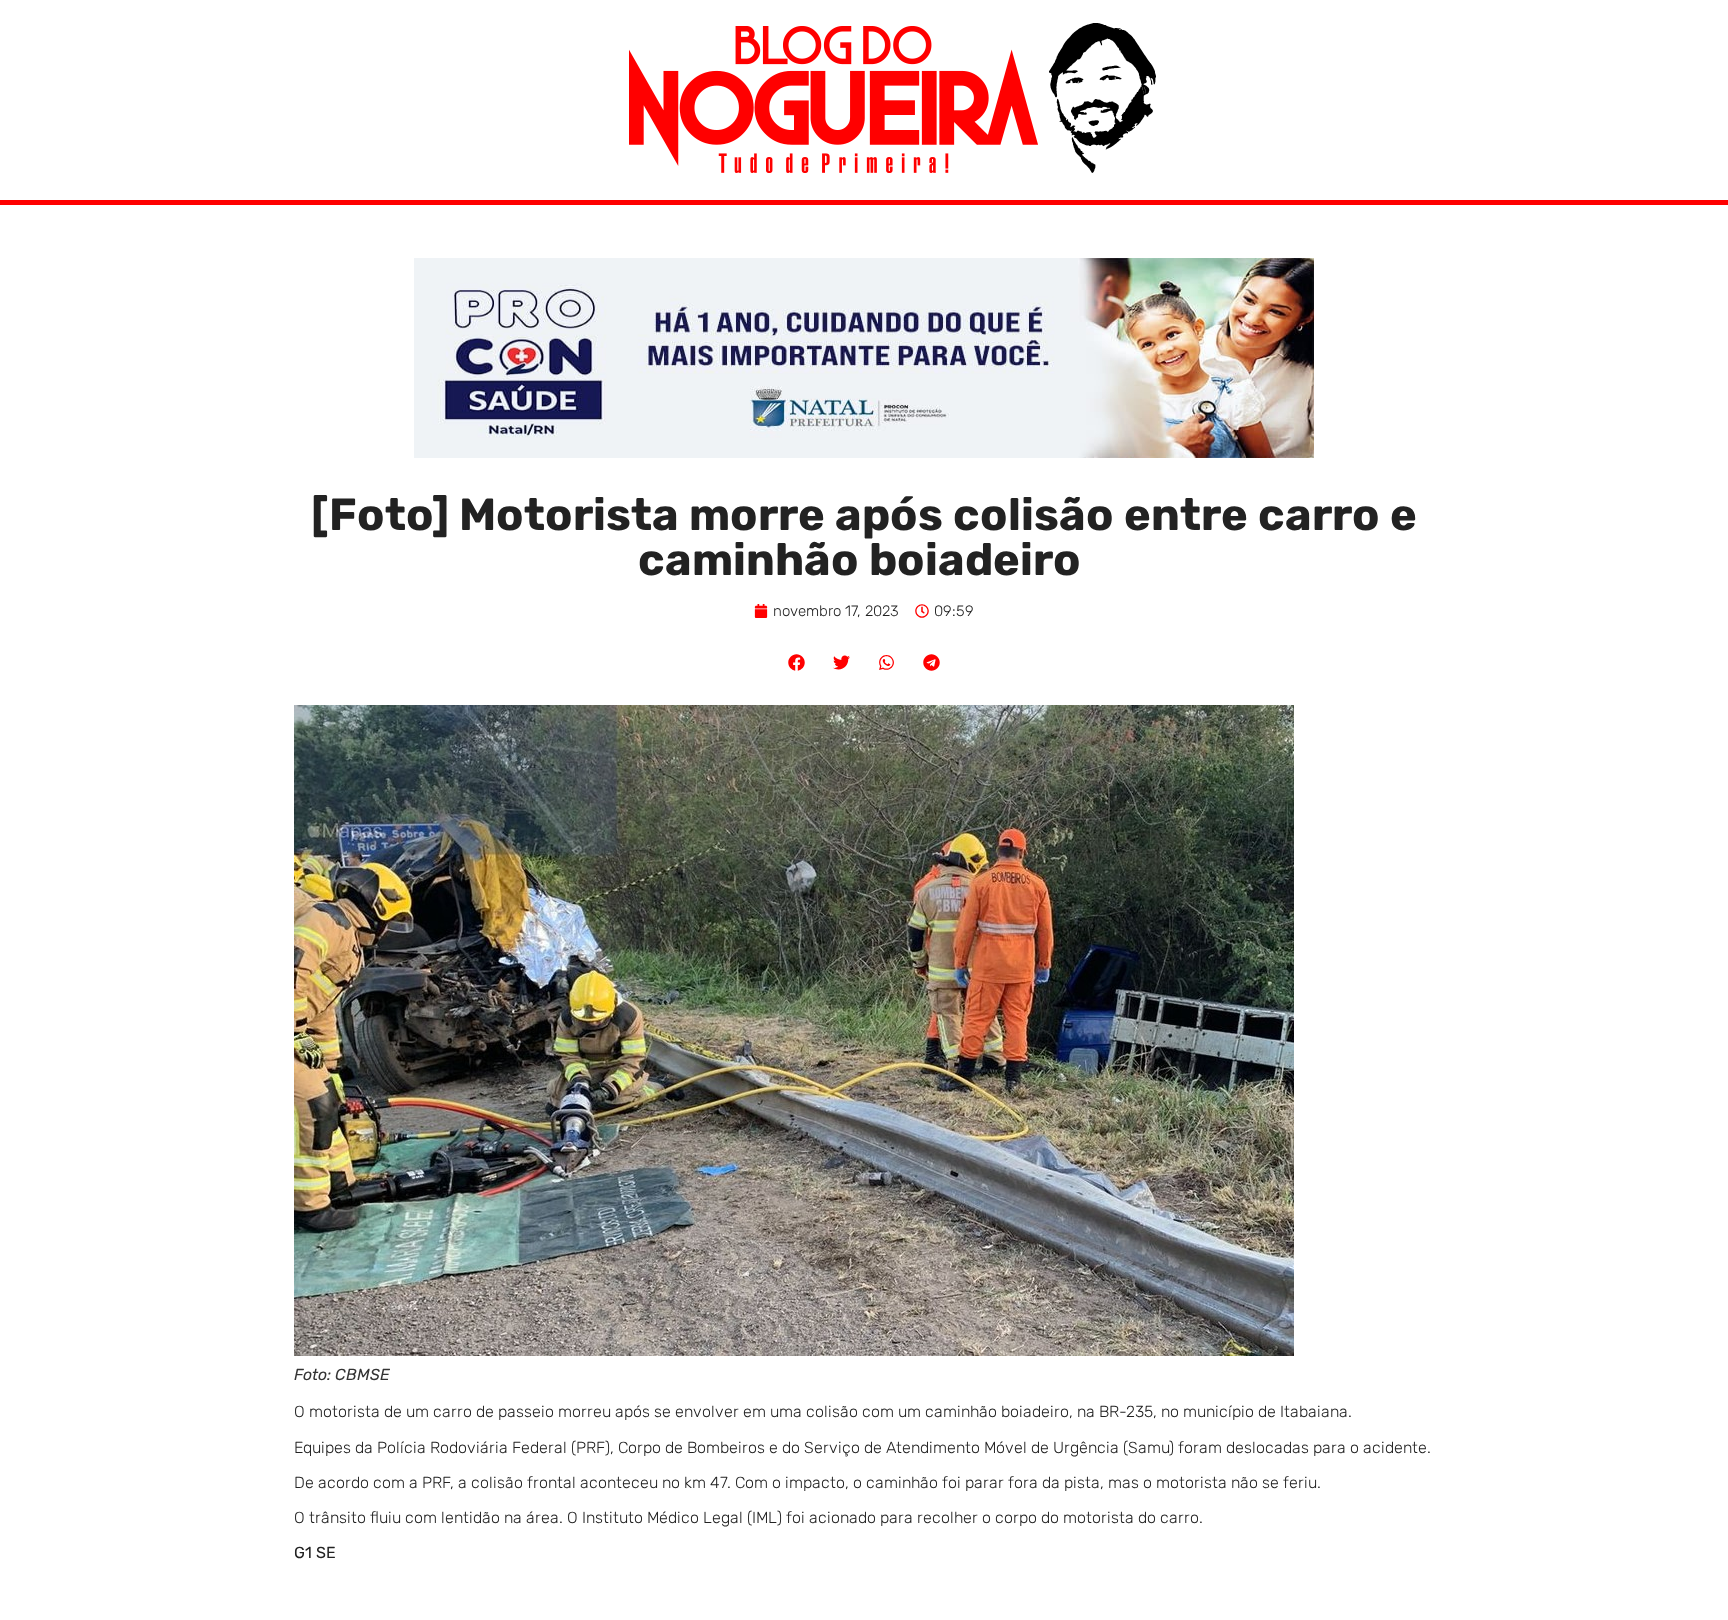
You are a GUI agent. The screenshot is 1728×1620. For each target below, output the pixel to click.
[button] (796, 662)
